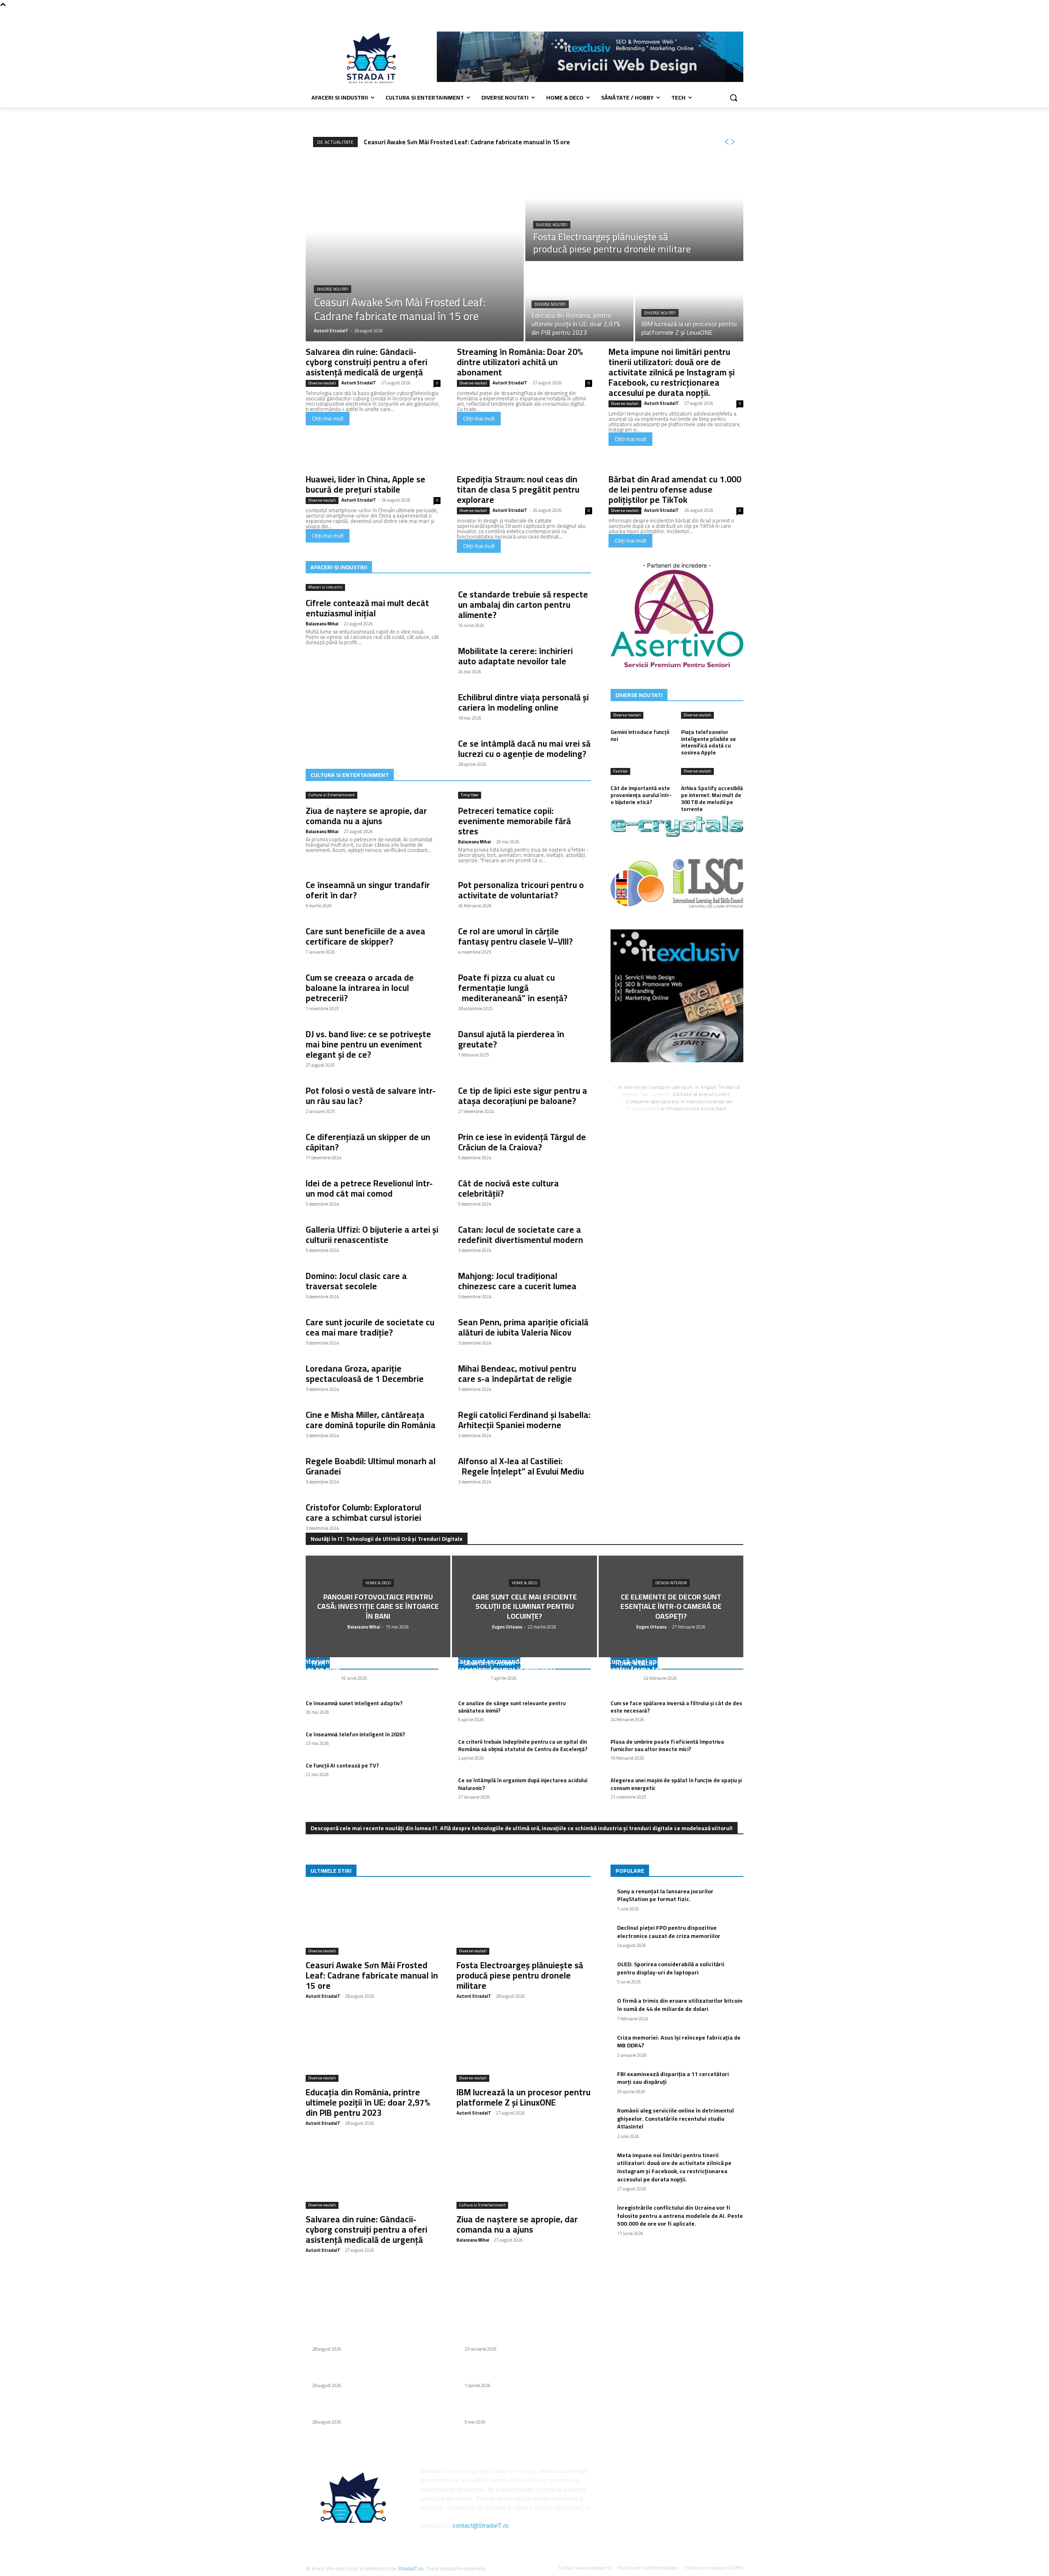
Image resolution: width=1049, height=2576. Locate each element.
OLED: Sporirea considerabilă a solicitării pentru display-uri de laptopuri (671, 1968)
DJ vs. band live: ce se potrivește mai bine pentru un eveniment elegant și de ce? (368, 1044)
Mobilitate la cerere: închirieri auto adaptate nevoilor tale (515, 656)
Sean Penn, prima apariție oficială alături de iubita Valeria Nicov (523, 1327)
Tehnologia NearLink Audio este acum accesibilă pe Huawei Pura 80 (514, 2335)
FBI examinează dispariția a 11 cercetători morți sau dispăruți (673, 2078)
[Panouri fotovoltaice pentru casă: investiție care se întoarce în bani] (378, 1606)
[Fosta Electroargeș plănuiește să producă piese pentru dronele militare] (634, 209)
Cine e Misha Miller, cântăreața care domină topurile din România (371, 1420)
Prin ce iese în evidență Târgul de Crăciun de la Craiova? (522, 1142)
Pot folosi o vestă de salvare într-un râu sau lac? (371, 1096)
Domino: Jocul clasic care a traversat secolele (356, 1281)
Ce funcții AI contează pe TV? (342, 1765)
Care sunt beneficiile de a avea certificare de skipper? (366, 936)
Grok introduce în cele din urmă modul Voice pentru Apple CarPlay (522, 2408)
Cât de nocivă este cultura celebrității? (509, 1188)
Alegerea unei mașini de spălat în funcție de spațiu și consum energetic (676, 1784)
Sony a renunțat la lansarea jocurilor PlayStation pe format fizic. (665, 1895)
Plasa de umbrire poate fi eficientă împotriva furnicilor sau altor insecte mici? (667, 1745)
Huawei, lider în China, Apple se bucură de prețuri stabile (366, 484)
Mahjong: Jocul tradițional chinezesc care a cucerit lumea (517, 1281)
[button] (733, 98)
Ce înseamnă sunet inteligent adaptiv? (354, 1703)
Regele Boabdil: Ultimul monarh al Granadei (371, 1466)
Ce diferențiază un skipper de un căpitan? (368, 1142)
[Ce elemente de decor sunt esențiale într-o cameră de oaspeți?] (671, 1606)
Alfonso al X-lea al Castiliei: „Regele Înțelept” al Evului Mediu (521, 1466)
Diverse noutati (333, 289)
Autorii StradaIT (359, 383)
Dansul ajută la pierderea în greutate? (511, 1039)
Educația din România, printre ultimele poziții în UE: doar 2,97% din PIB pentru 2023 (368, 2102)
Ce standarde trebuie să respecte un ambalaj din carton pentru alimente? (523, 605)
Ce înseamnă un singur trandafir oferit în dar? (368, 890)
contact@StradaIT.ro (480, 2525)
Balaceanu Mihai (322, 624)
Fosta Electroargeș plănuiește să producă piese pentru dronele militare (520, 1975)
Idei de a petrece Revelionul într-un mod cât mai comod (369, 1188)
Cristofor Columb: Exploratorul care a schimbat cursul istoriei (363, 1513)
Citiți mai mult (328, 418)
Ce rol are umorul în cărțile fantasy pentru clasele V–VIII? (515, 936)
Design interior (671, 1583)
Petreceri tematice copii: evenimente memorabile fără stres (514, 821)
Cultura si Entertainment (332, 795)
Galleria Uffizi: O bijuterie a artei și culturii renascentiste (372, 1235)
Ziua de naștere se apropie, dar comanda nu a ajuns (366, 816)
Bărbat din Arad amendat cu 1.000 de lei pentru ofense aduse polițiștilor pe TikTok (675, 490)
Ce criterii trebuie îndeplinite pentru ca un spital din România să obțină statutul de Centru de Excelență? (523, 1745)
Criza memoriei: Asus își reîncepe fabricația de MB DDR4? (679, 2042)
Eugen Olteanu (470, 1678)
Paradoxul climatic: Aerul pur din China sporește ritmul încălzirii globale (516, 2372)
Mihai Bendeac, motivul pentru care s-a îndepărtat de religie (517, 1374)
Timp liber (470, 795)
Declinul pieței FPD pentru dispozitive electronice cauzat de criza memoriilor (669, 1932)
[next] (733, 142)
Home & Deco (378, 1583)
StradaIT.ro (411, 2568)
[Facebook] (739, 15)
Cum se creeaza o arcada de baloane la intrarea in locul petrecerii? (360, 988)
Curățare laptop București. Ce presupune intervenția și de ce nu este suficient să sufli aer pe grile (371, 1661)
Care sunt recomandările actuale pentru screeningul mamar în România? (518, 1665)
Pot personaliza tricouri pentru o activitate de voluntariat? (521, 890)
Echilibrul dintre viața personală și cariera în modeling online (523, 702)
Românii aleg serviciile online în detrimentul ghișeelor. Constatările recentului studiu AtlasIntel (675, 2118)
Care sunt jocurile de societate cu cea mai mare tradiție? (370, 1327)
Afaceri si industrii (325, 587)
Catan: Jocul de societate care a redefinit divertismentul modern (521, 1235)
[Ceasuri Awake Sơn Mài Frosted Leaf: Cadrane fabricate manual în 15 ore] (415, 249)
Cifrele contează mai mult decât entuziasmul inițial (367, 608)
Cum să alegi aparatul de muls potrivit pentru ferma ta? (668, 1665)
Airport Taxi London (646, 1094)
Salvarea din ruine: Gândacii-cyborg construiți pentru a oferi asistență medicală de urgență (367, 362)
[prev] (727, 142)
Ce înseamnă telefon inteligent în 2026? (355, 1734)
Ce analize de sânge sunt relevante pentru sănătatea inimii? (512, 1707)
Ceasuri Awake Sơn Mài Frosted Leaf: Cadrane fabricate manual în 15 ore (467, 142)
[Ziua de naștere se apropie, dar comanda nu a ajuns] (524, 2175)
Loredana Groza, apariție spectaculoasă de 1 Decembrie (365, 1374)
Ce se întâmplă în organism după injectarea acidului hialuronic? (523, 1784)
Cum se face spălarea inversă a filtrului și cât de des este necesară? (676, 1707)
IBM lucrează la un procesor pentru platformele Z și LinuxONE (523, 2097)
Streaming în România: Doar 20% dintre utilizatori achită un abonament (520, 362)
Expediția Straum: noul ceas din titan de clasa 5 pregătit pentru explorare (518, 490)
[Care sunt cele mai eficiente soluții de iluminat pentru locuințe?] (524, 1606)
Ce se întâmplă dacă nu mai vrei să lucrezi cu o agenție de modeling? (524, 749)
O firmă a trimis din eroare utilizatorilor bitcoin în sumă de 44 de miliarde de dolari (680, 2005)
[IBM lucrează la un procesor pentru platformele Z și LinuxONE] (689, 302)
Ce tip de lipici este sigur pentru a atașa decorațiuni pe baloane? (523, 1096)
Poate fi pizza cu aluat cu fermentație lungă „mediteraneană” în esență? (513, 988)
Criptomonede (643, 1109)
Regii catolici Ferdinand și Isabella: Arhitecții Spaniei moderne (524, 1420)
